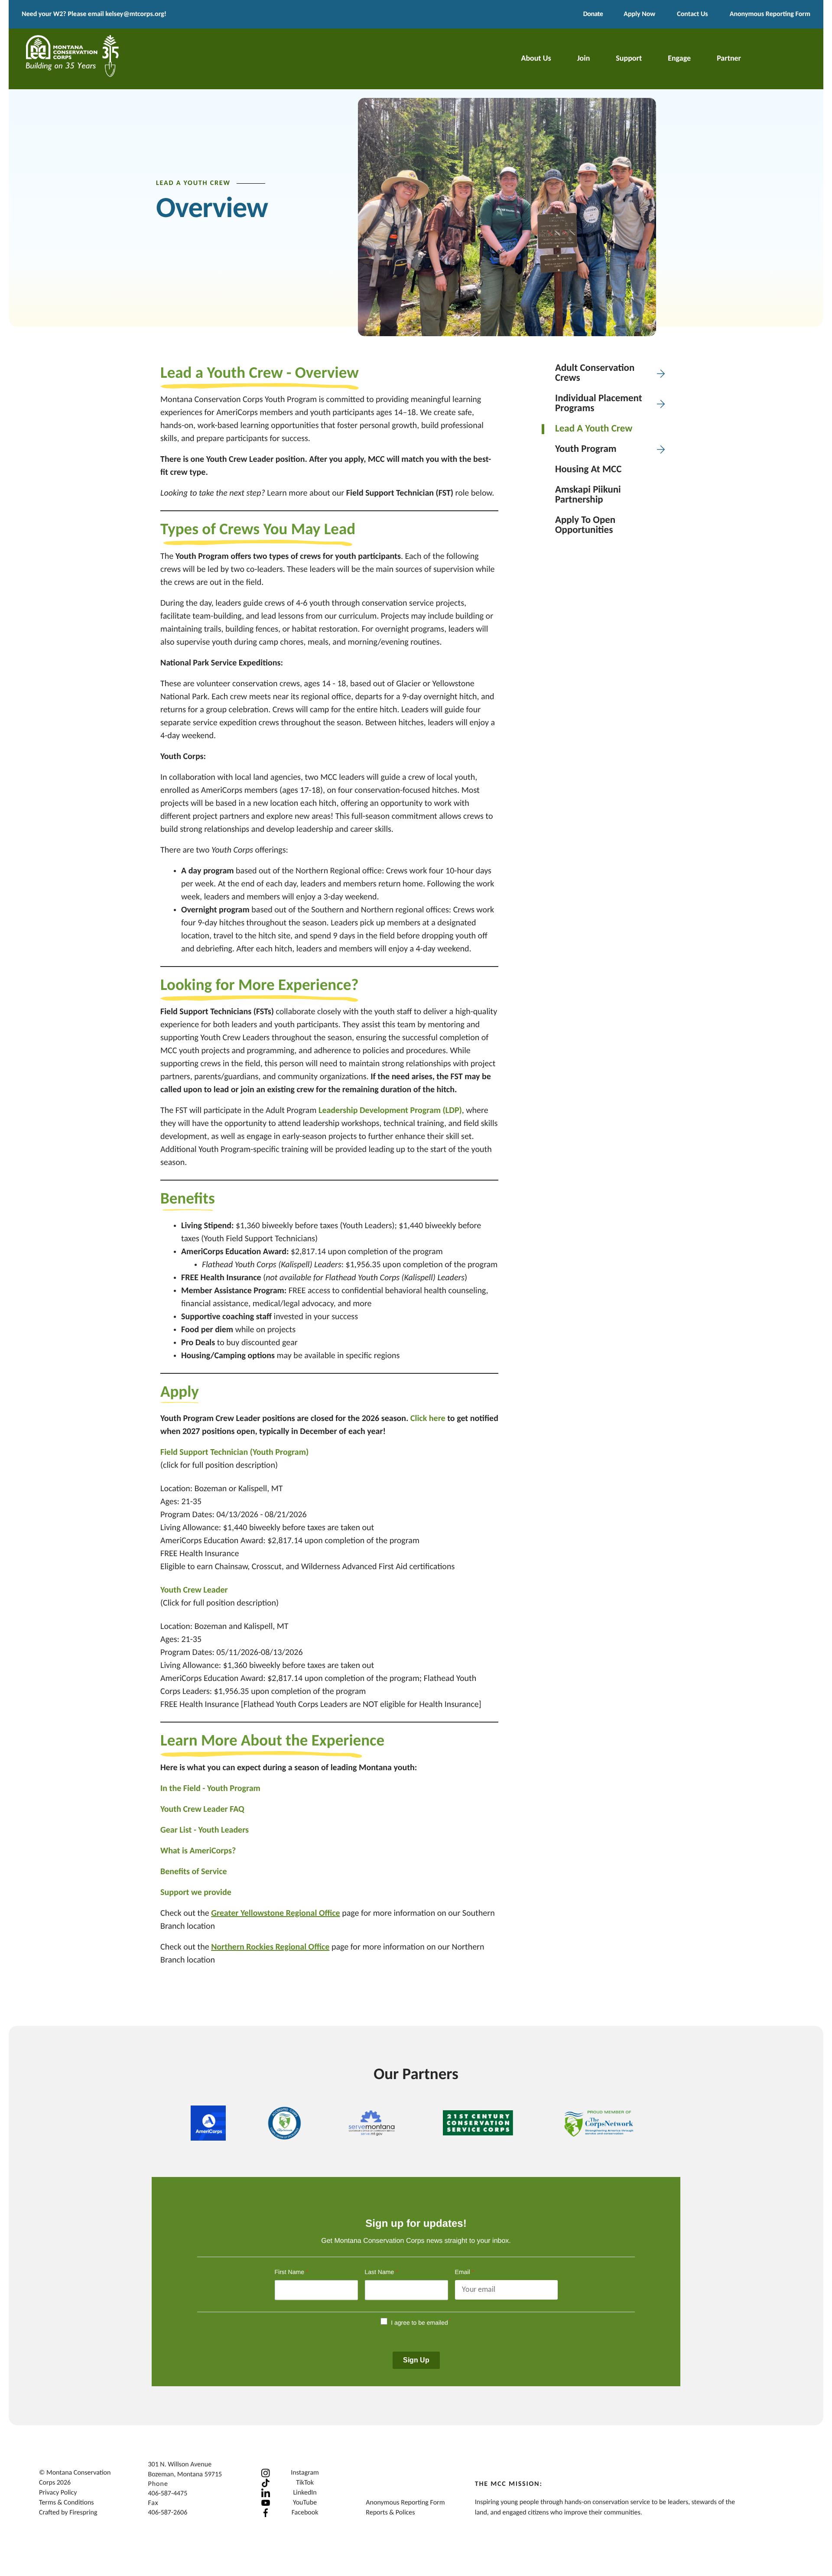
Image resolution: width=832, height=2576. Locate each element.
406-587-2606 (167, 2513)
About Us (536, 59)
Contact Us (692, 14)
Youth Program (586, 449)
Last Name (382, 2272)
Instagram (305, 2473)
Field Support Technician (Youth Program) (234, 1453)
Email (465, 2272)
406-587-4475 (167, 2494)
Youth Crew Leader (194, 1590)
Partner (729, 59)
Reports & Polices (390, 2513)
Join (584, 59)
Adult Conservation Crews (595, 373)
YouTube (305, 2503)
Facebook (305, 2513)
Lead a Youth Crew (594, 429)
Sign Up (416, 2360)
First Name (292, 2272)
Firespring (83, 2513)
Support (629, 59)
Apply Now (639, 14)
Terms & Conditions (67, 2503)
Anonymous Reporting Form (770, 14)
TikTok (305, 2483)
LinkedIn (305, 2493)
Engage (679, 59)
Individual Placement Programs (599, 404)
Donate (593, 14)
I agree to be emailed (419, 2323)
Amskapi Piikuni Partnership (588, 495)
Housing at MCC (588, 470)
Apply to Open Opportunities (585, 526)
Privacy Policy (58, 2493)
